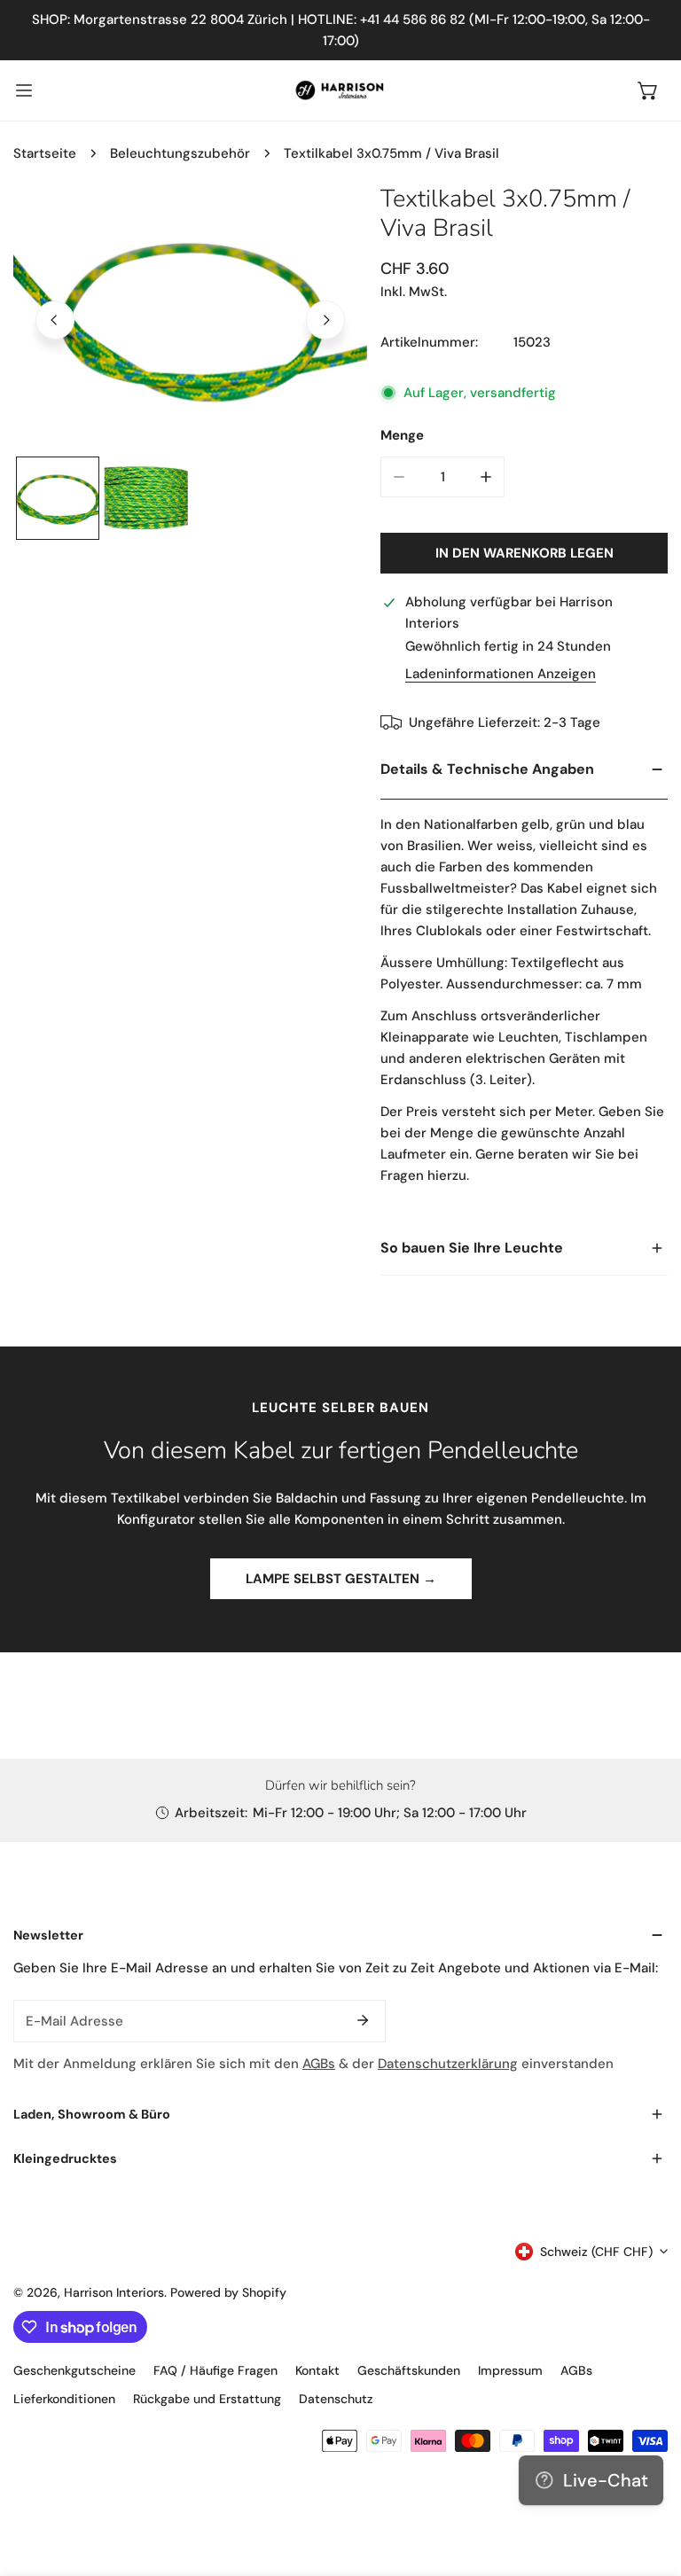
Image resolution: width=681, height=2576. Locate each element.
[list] (190, 318)
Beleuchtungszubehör (180, 153)
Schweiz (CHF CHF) (596, 2252)
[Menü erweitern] (24, 90)
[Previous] (55, 320)
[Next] (325, 320)
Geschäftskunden (409, 2370)
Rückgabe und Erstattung (207, 2399)
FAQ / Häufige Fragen (215, 2370)
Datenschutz (336, 2399)
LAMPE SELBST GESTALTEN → (341, 1579)
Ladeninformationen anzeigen (501, 674)
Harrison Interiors (114, 2292)
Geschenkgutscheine (74, 2370)
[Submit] (363, 2020)
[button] (648, 90)
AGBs (319, 2064)
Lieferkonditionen (64, 2399)
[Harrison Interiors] (340, 90)
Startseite (45, 153)
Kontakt (317, 2370)
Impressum (510, 2370)
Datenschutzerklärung (448, 2064)
